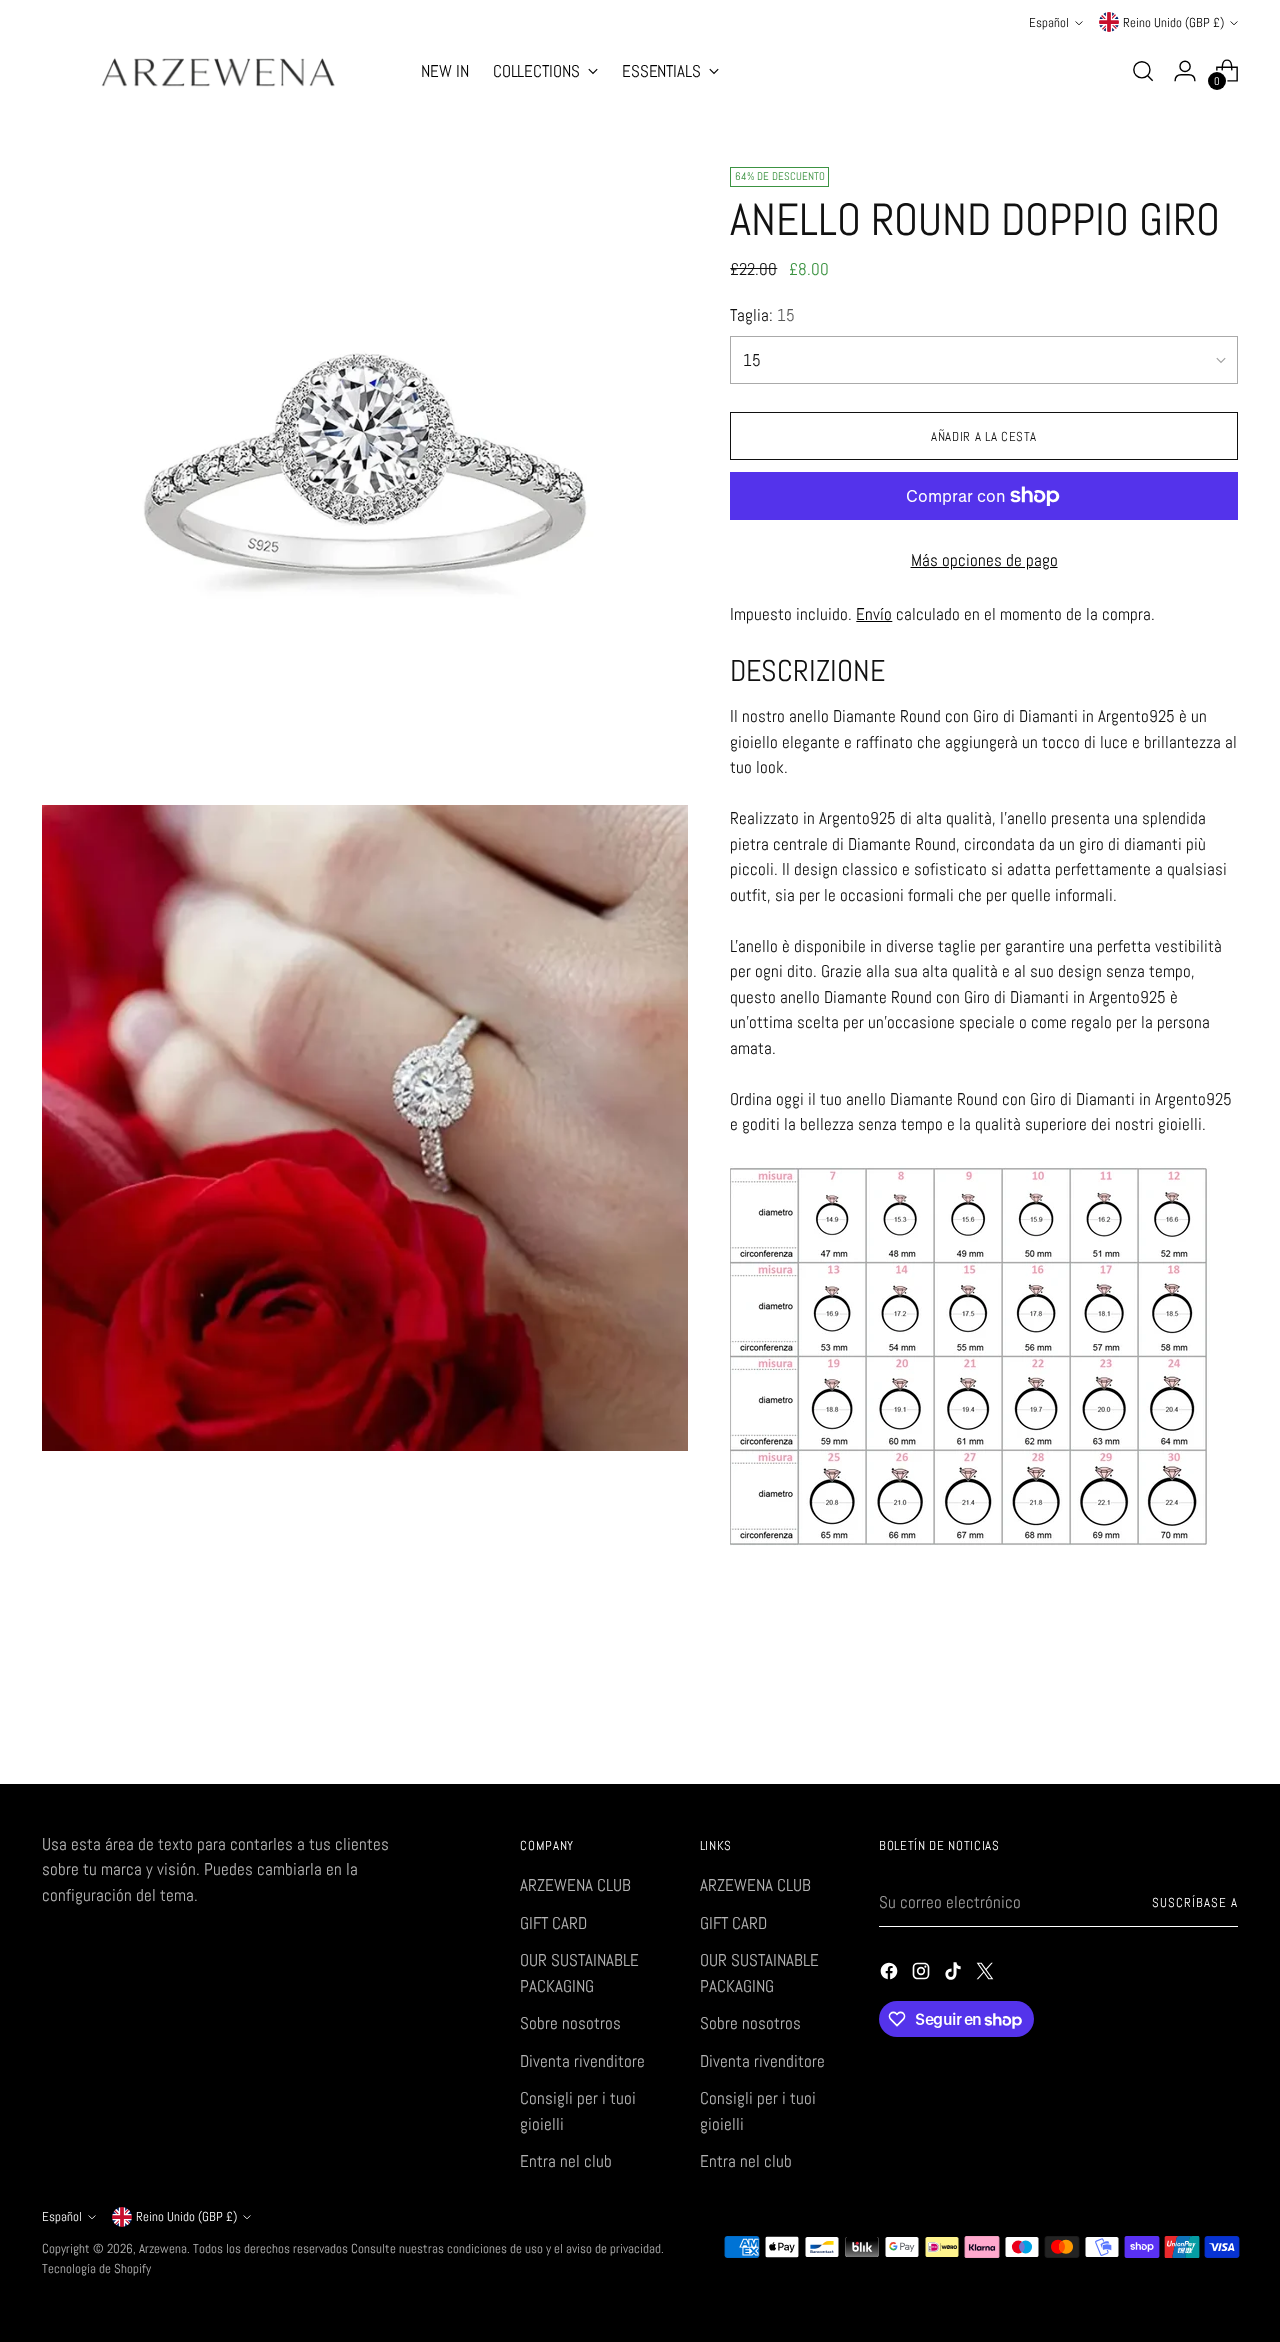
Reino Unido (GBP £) (1173, 22)
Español (1049, 22)
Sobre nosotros (570, 2023)
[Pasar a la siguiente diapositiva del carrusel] (1221, 1715)
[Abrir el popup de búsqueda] (1143, 71)
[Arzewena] (217, 71)
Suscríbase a (1195, 1902)
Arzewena (163, 2248)
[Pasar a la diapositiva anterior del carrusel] (1175, 1716)
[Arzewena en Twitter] (987, 1975)
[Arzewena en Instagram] (923, 1975)
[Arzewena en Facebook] (891, 1975)
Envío (874, 614)
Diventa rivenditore (582, 2061)
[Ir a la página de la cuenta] (1185, 71)
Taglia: (762, 315)
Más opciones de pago (984, 560)
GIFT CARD (553, 1923)
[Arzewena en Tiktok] (955, 1975)
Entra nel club (566, 2161)
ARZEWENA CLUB (575, 1885)
